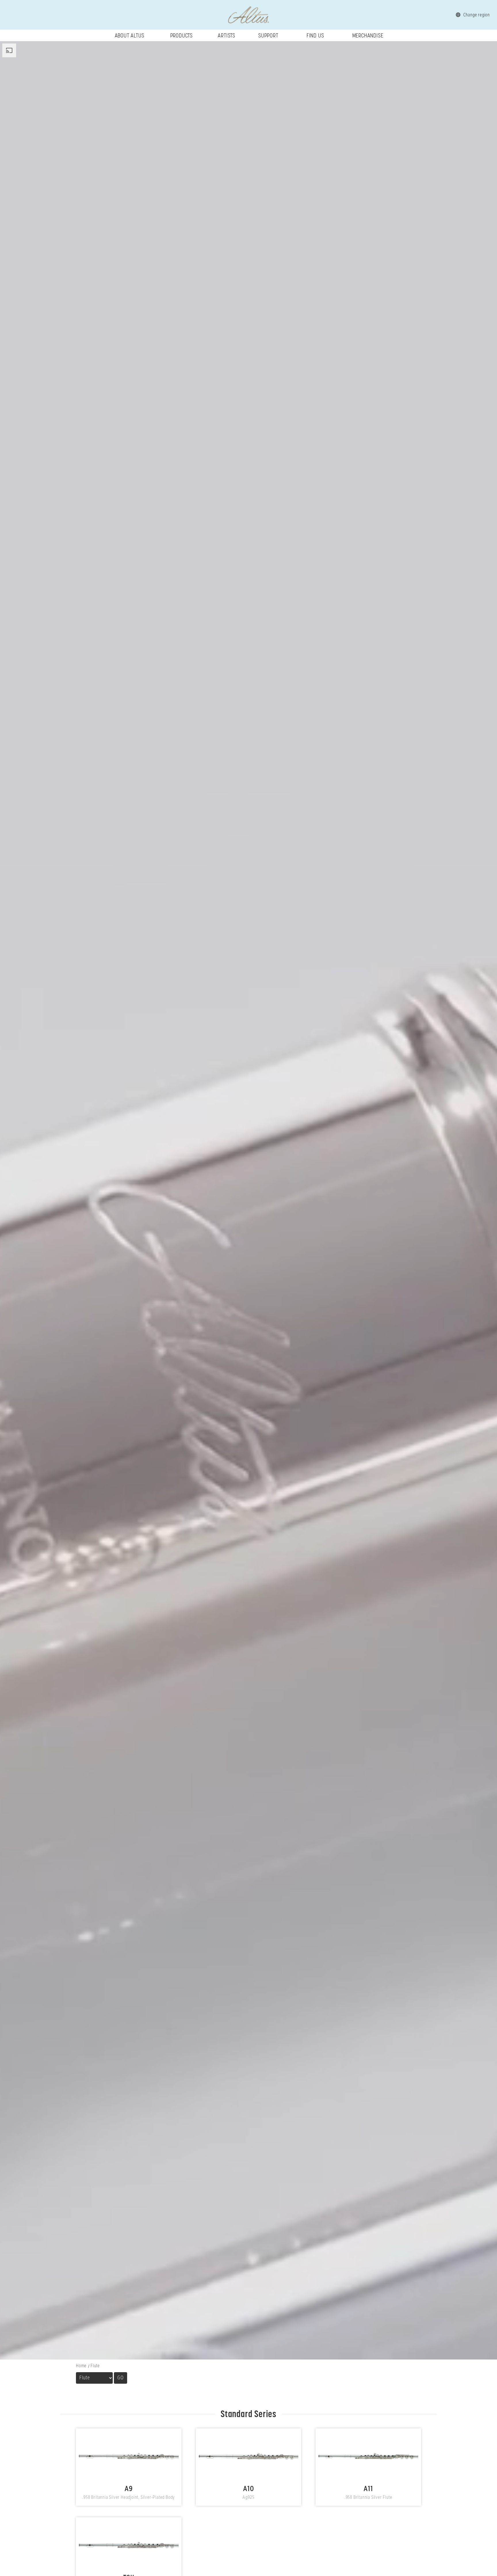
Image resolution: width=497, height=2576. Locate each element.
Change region (477, 15)
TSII (129, 2545)
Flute (95, 2366)
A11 (368, 2456)
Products (181, 35)
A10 (249, 2456)
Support (268, 35)
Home (81, 2366)
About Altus (130, 35)
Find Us (315, 35)
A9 (129, 2456)
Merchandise (368, 35)
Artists (226, 35)
